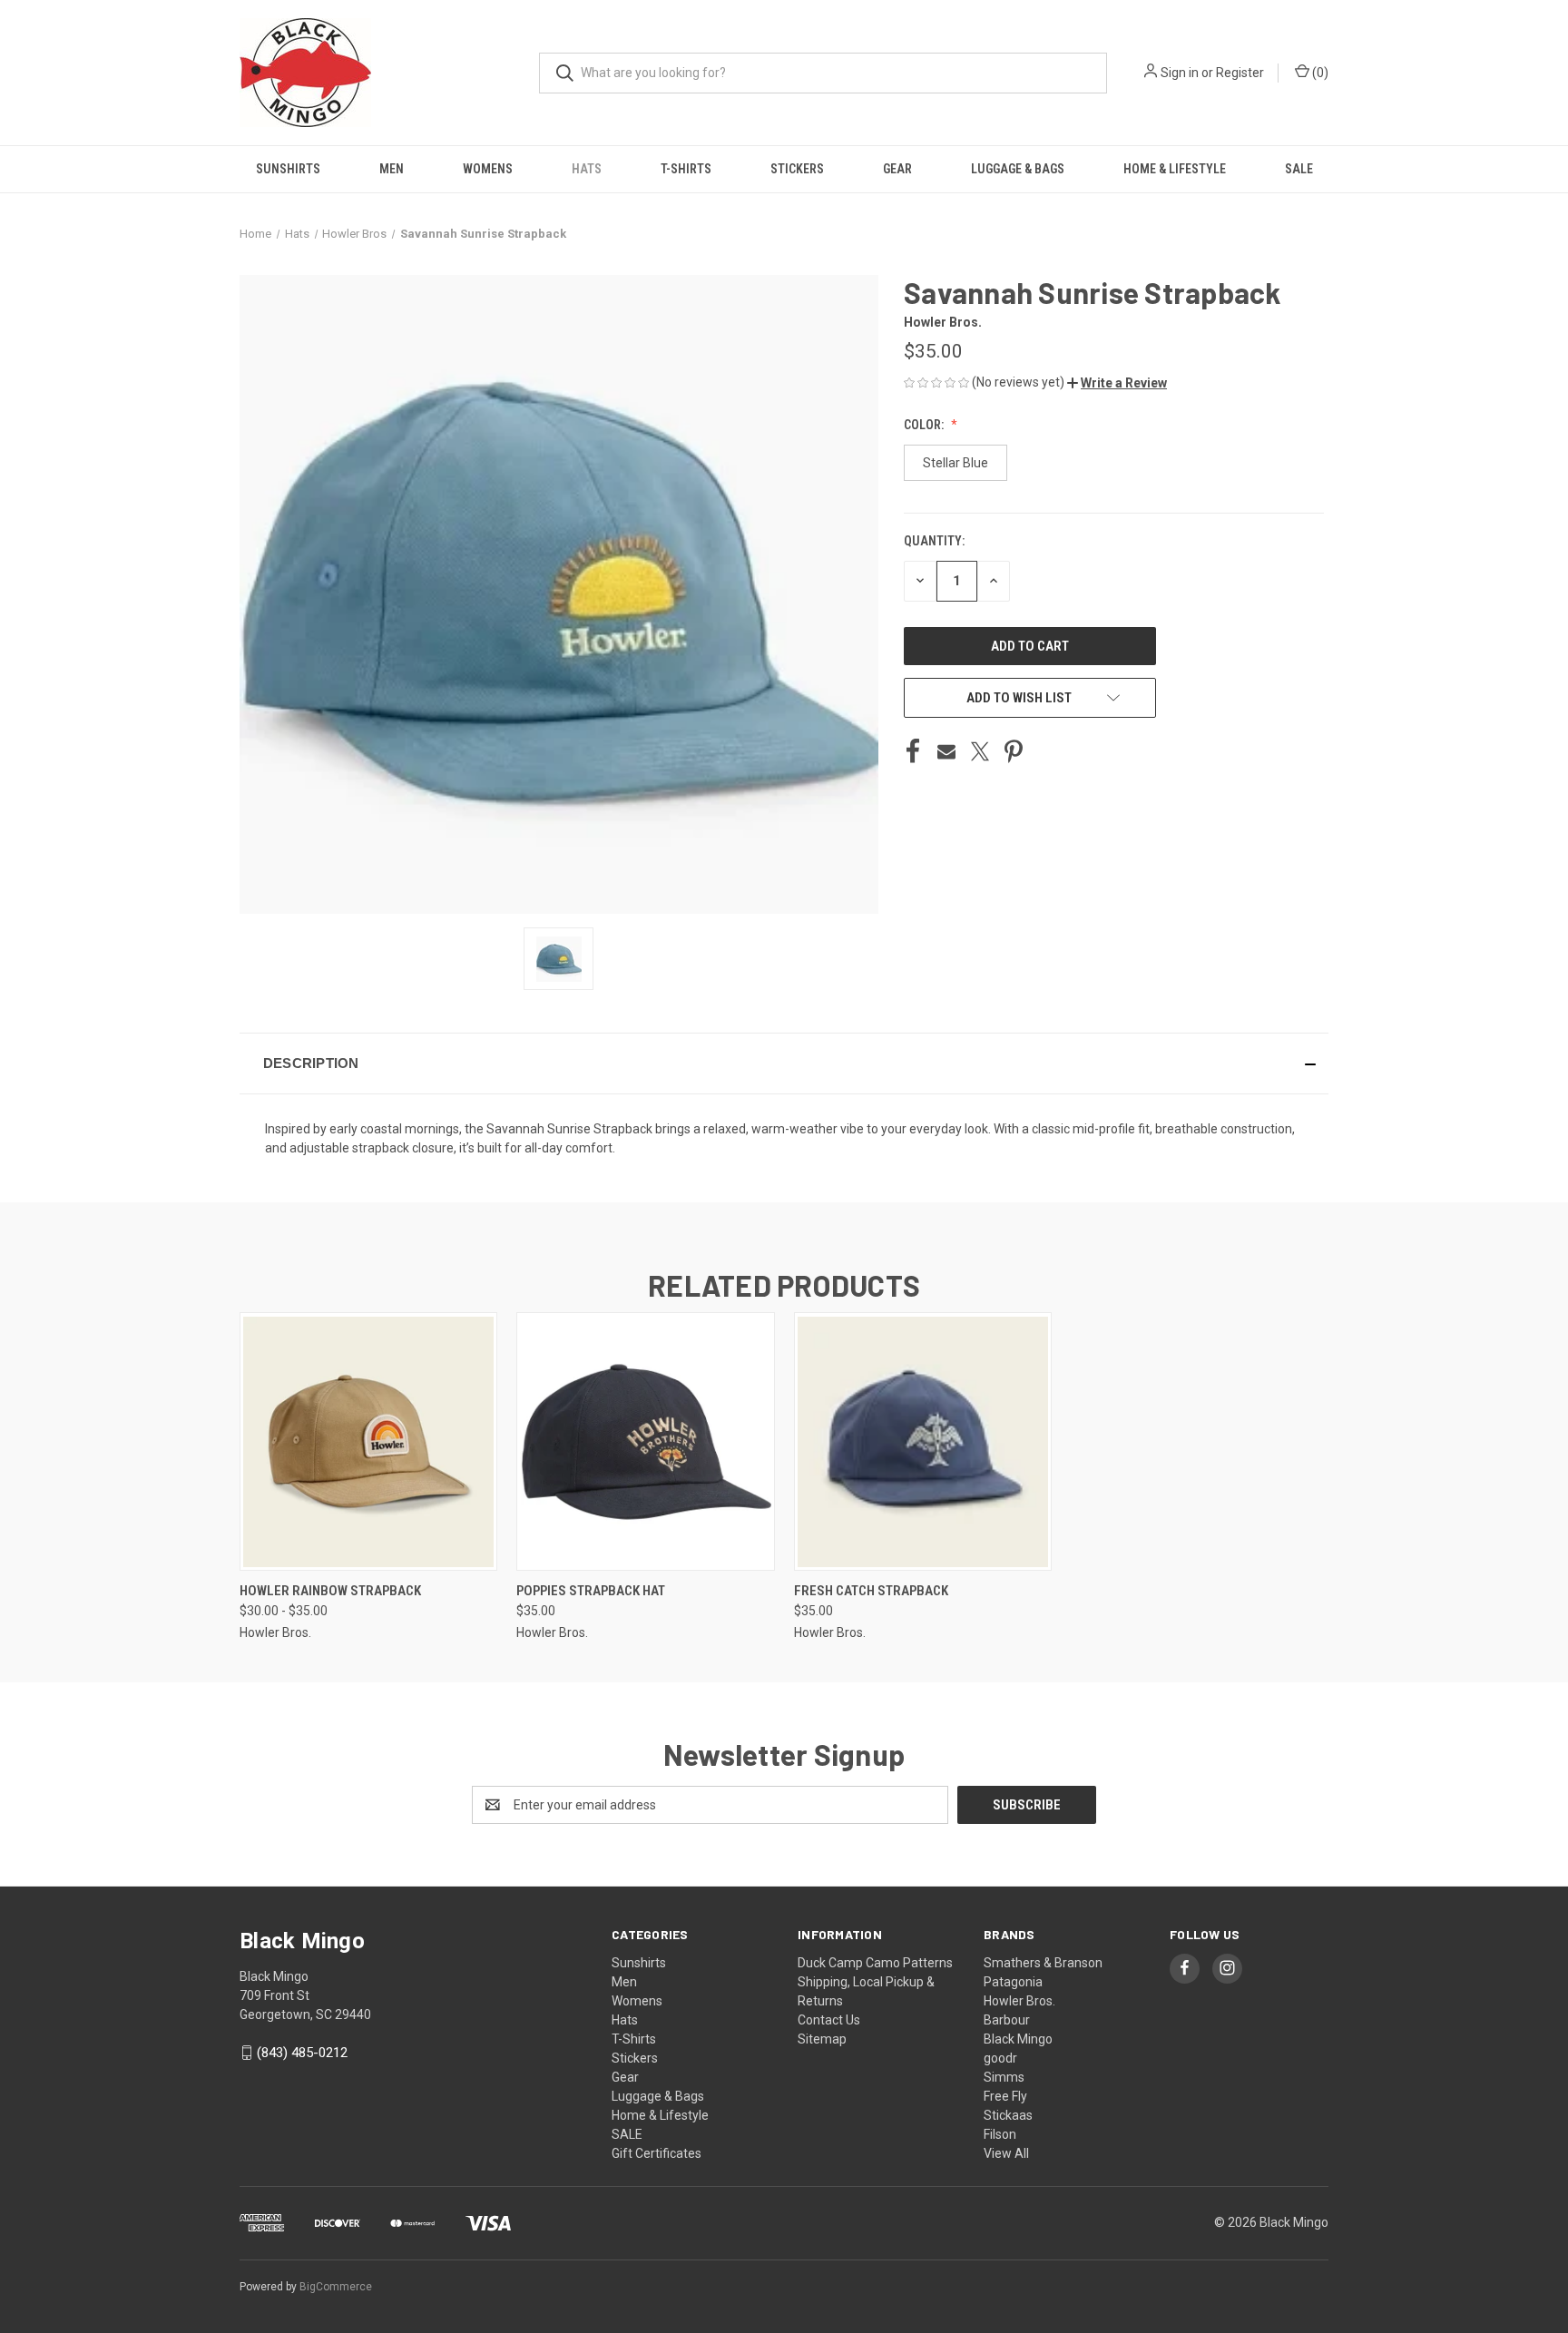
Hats (587, 169)
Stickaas (1008, 2115)
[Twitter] (980, 751)
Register (1240, 73)
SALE (1299, 169)
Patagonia (1013, 1982)
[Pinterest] (1014, 751)
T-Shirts (686, 169)
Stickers (797, 169)
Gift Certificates (657, 2153)
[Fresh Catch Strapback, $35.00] (923, 1441)
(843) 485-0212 (302, 2053)
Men (392, 169)
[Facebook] (913, 751)
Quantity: (934, 541)
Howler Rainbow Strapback (330, 1591)
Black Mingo (1018, 2039)
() (1319, 73)
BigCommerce (336, 2287)
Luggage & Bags (1018, 169)
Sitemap (822, 2039)
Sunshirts (288, 169)
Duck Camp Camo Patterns (875, 1963)
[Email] (946, 751)
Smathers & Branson (1043, 1963)
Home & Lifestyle (1175, 169)
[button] (1117, 383)
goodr (1000, 2058)
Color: (925, 425)
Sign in (1180, 73)
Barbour (1007, 2020)
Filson (1000, 2134)
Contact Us (829, 2020)
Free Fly (1005, 2096)
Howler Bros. (1019, 2001)
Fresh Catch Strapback (871, 1591)
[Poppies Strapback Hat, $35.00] (645, 1441)
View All (1006, 2153)
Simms (1004, 2077)
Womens (488, 169)
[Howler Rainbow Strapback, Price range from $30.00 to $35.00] (368, 1441)
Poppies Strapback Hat (591, 1591)
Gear (897, 169)
